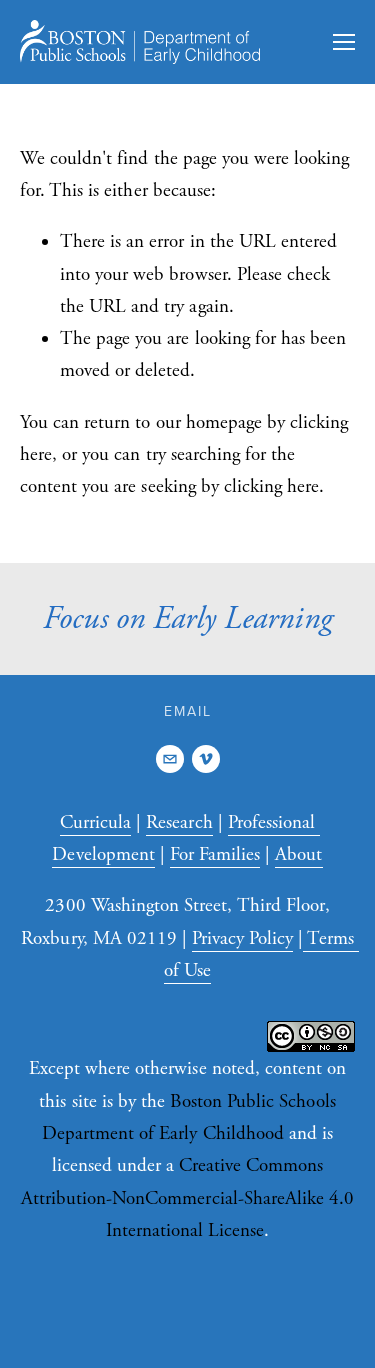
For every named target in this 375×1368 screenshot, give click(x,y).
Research (179, 823)
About (298, 855)
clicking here (271, 487)
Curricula (95, 823)
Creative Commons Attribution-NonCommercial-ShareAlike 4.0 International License (187, 1198)
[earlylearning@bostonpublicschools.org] (170, 759)
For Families (215, 855)
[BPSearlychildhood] (206, 759)
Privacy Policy (242, 939)
